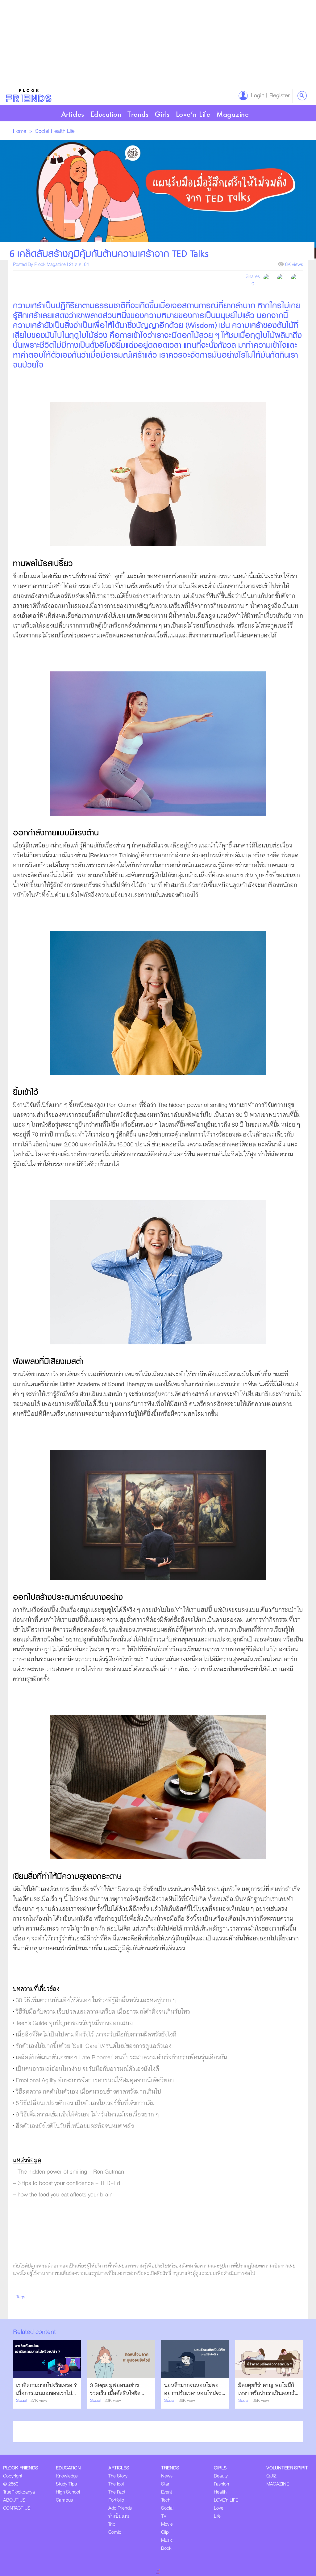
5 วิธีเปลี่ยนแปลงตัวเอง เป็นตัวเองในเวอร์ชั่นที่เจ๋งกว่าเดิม (85, 2103)
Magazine (233, 114)
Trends (138, 114)
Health (59, 131)
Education (106, 114)
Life (71, 131)
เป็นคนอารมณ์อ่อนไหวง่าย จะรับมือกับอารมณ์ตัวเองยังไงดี (87, 2069)
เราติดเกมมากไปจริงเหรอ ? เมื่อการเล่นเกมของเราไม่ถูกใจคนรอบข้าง (46, 2393)
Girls (162, 114)
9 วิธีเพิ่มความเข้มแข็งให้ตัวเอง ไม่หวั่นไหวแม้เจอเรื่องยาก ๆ (87, 2115)
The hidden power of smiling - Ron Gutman (71, 2172)
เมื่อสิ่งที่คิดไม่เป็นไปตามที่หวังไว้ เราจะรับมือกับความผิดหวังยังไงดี (96, 2035)
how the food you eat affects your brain (65, 2195)
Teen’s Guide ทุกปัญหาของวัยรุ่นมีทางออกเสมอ (74, 2023)
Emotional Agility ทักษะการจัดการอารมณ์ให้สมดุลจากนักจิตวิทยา (95, 2080)
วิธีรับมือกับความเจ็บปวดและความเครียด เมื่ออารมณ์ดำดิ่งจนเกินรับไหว (103, 2012)
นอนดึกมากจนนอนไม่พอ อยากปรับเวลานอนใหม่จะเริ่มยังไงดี (193, 2393)
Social (43, 131)
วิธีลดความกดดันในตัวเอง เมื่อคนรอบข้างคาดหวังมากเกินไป (89, 2092)
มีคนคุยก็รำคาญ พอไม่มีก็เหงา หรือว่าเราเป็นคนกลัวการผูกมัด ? (268, 2393)
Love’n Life (193, 114)
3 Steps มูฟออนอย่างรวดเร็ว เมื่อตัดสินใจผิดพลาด (115, 2393)
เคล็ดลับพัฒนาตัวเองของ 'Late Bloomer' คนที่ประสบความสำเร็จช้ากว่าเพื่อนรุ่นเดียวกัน (121, 2058)
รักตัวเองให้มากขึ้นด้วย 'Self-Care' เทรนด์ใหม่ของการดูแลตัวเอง (94, 2046)
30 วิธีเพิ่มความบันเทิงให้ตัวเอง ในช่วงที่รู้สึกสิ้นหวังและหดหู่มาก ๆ (96, 2000)
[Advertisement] (158, 43)
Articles (73, 114)
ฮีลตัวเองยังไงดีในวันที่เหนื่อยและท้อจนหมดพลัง (75, 2126)
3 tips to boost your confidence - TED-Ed (70, 2183)
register (278, 96)
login (256, 96)
